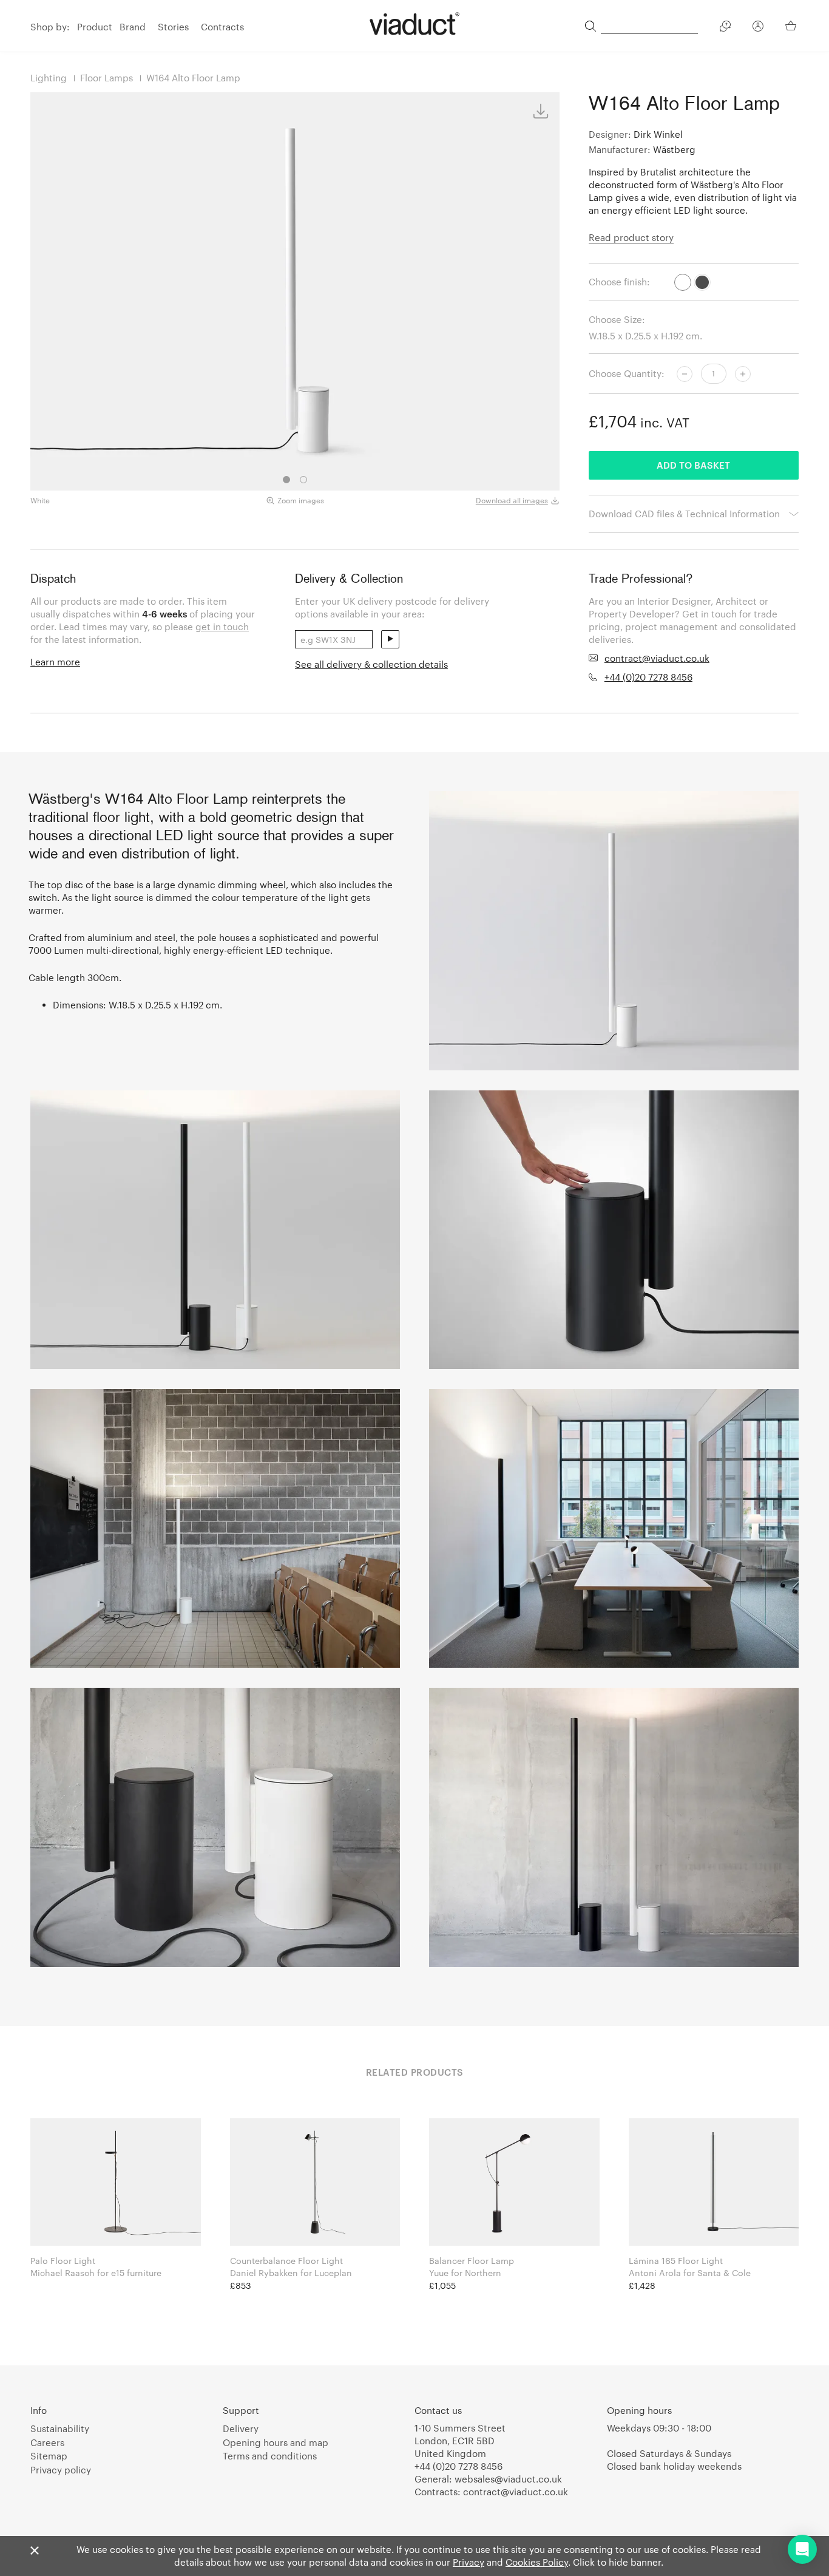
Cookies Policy (537, 2562)
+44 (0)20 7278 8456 (648, 677)
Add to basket (693, 465)
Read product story (631, 237)
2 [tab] (303, 480)
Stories (173, 27)
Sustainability (60, 2428)
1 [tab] (286, 480)
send (390, 639)
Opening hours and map (276, 2442)
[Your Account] (758, 28)
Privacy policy (61, 2470)
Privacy (469, 2562)
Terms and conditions (270, 2456)
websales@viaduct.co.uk (508, 2479)
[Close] (35, 2551)
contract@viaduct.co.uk (657, 658)
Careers (47, 2442)
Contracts (222, 27)
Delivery (241, 2428)
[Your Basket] (792, 25)
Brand (133, 27)
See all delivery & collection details (371, 664)
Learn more (55, 662)
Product (95, 27)
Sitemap (49, 2456)
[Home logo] (414, 24)
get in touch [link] (222, 627)
